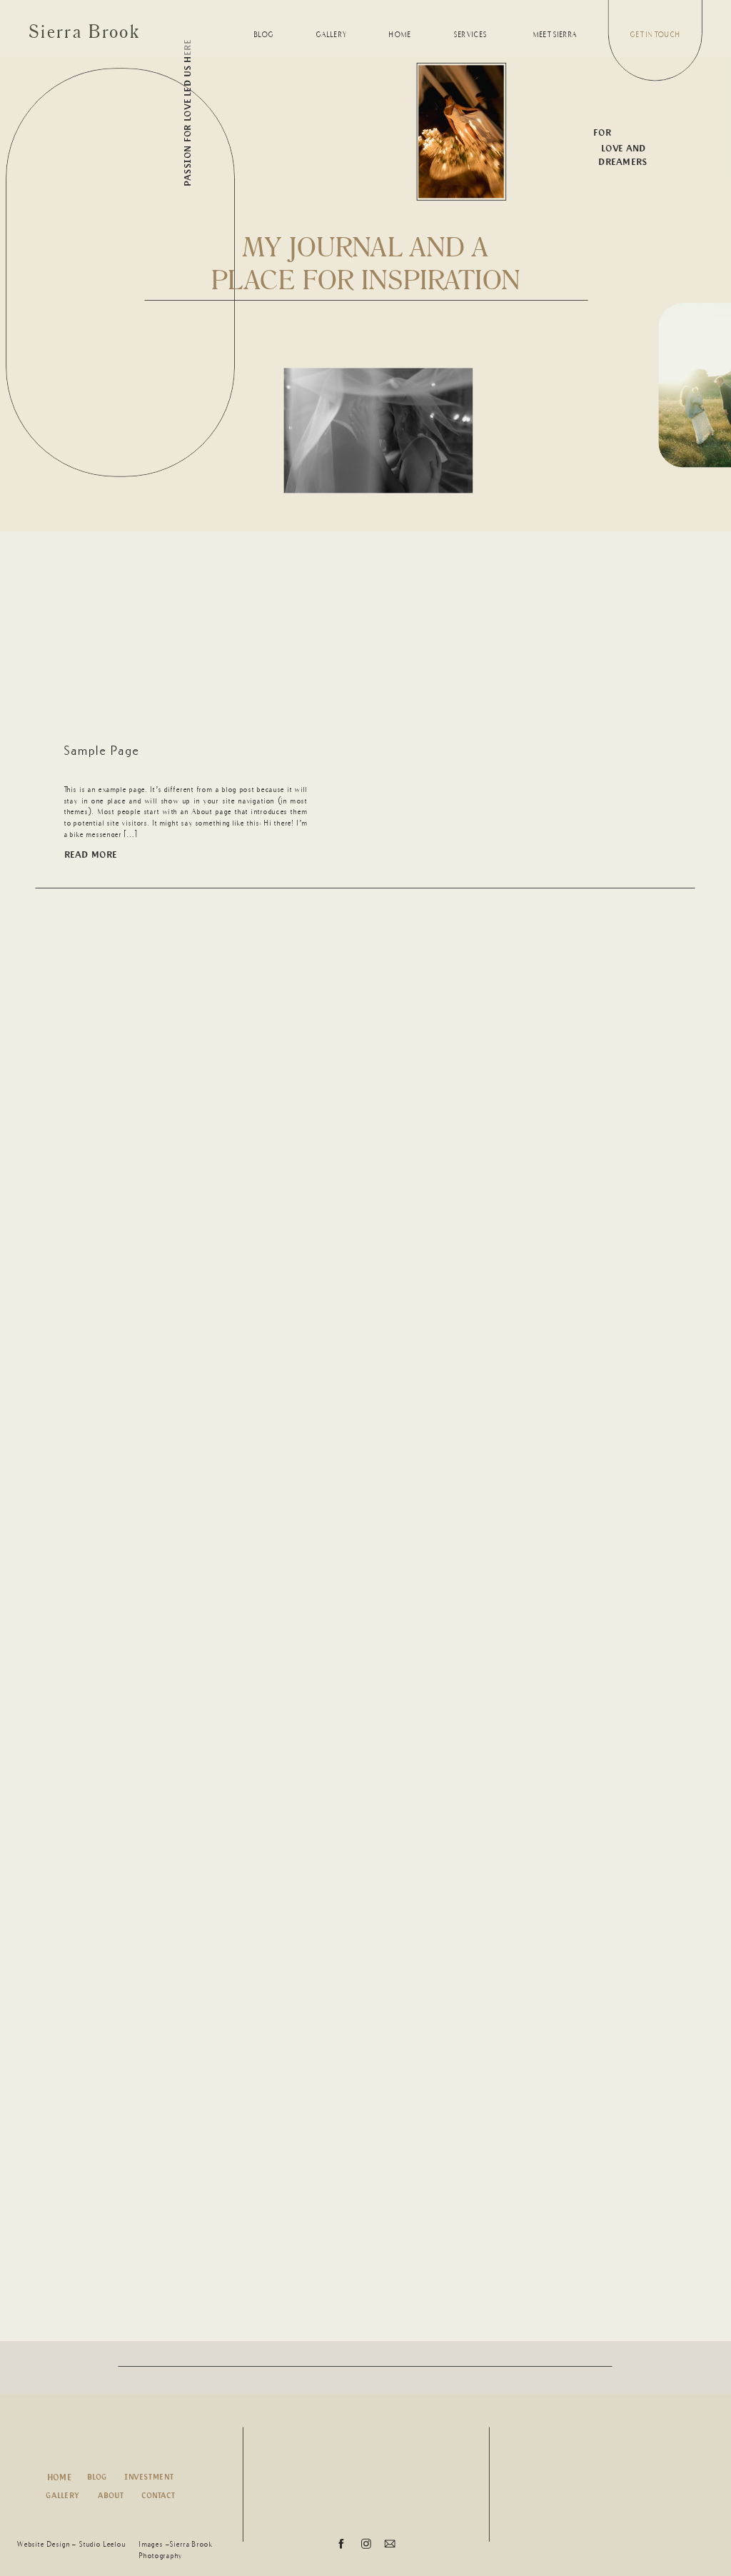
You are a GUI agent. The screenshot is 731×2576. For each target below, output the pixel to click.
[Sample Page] (188, 647)
